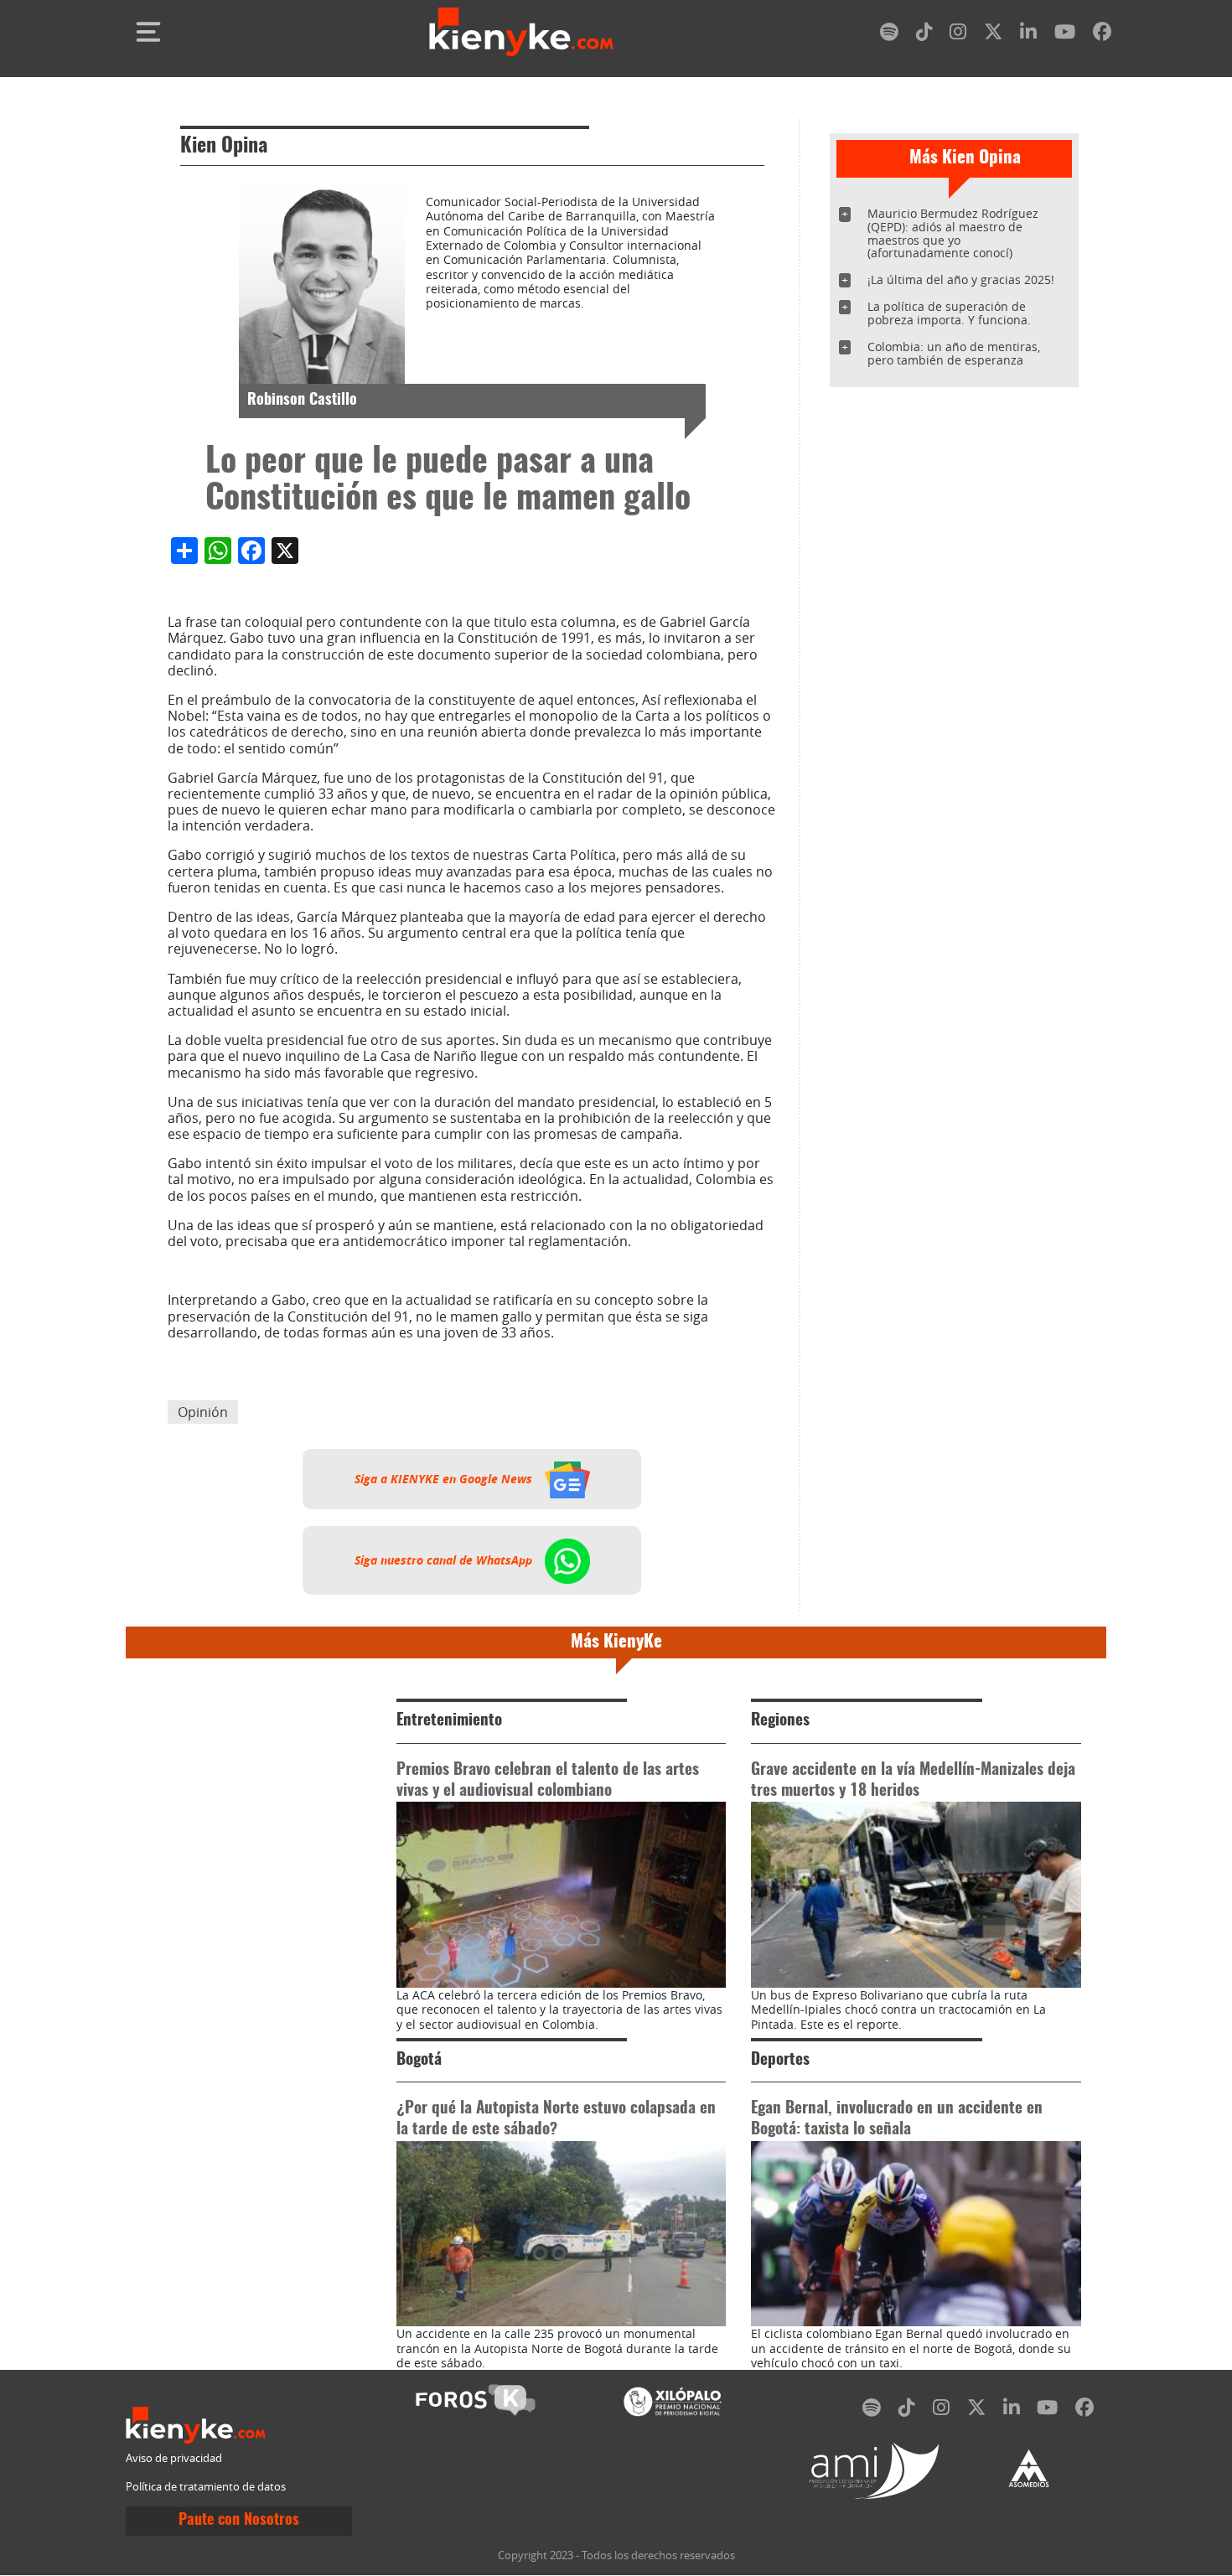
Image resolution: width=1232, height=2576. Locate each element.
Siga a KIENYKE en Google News (445, 1479)
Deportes (780, 2060)
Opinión (203, 1412)
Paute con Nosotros (239, 2521)
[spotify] (889, 35)
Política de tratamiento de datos (206, 2487)
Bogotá (419, 2060)
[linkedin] (1028, 35)
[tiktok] (924, 35)
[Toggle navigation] (148, 32)
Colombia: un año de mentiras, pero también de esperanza (954, 353)
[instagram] (958, 35)
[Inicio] (521, 32)
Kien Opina (224, 147)
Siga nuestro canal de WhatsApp (445, 1560)
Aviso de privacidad (174, 2458)
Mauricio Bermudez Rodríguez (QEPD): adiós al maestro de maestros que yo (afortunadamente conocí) (953, 233)
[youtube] (1065, 35)
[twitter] (993, 35)
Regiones (780, 1721)
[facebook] (1102, 35)
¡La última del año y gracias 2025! (961, 279)
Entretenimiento (449, 1721)
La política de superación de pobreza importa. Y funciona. (949, 313)
